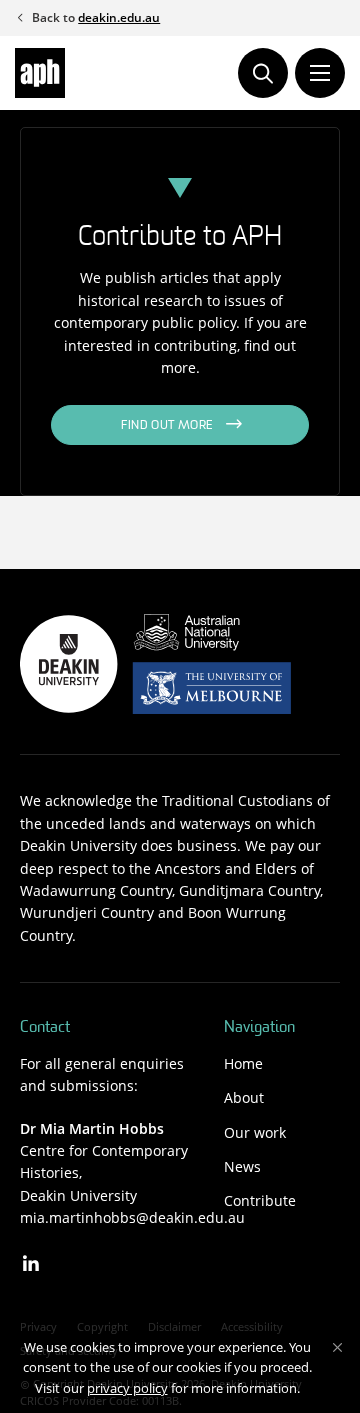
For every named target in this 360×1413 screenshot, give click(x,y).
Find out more (167, 426)
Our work (255, 1132)
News (242, 1166)
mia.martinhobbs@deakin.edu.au (132, 1217)
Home (243, 1063)
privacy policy (127, 1388)
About (244, 1097)
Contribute (260, 1200)
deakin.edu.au (119, 17)
